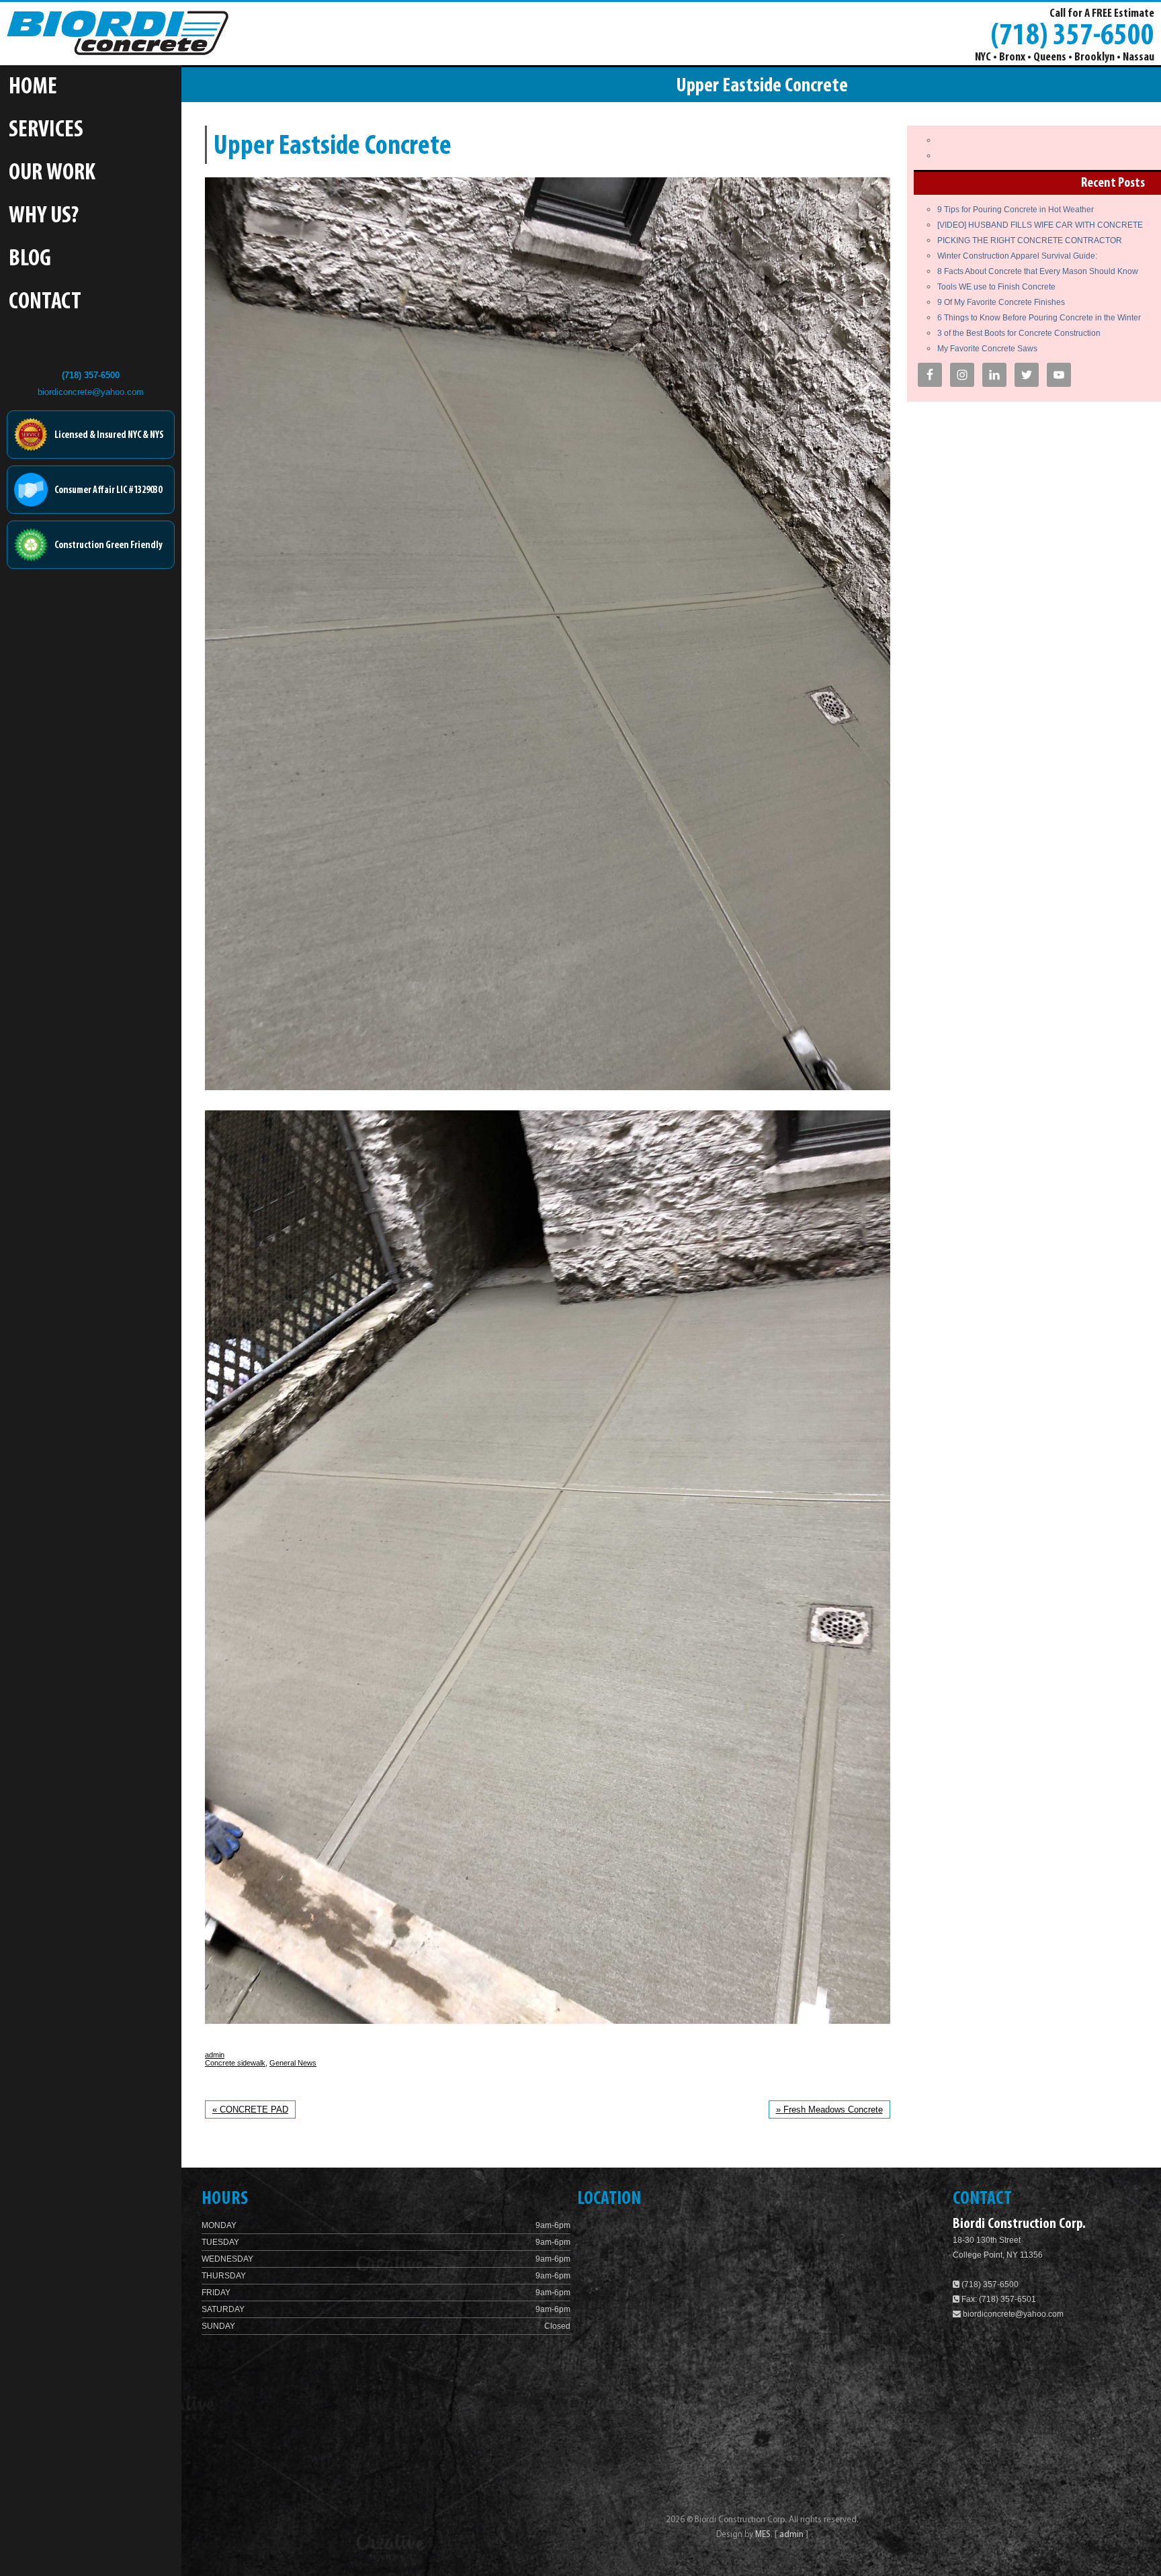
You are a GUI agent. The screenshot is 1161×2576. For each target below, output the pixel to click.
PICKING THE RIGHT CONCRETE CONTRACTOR (1030, 240)
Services (46, 131)
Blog (30, 260)
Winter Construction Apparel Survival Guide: (1017, 256)
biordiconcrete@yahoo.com (91, 392)
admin (215, 2055)
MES (763, 2535)
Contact (45, 303)
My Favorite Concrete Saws (987, 349)
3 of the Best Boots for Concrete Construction (1019, 333)
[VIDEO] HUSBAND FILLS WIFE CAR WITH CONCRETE (1040, 225)
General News (293, 2063)
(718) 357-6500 (1072, 34)
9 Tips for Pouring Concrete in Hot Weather (1016, 210)
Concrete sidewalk (235, 2063)
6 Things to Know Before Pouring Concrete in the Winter (1039, 318)
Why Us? (44, 217)
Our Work (52, 174)
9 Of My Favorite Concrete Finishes (1001, 302)
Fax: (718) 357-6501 (998, 2299)
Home (33, 88)
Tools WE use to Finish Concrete (996, 287)
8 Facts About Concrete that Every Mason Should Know (1038, 271)
